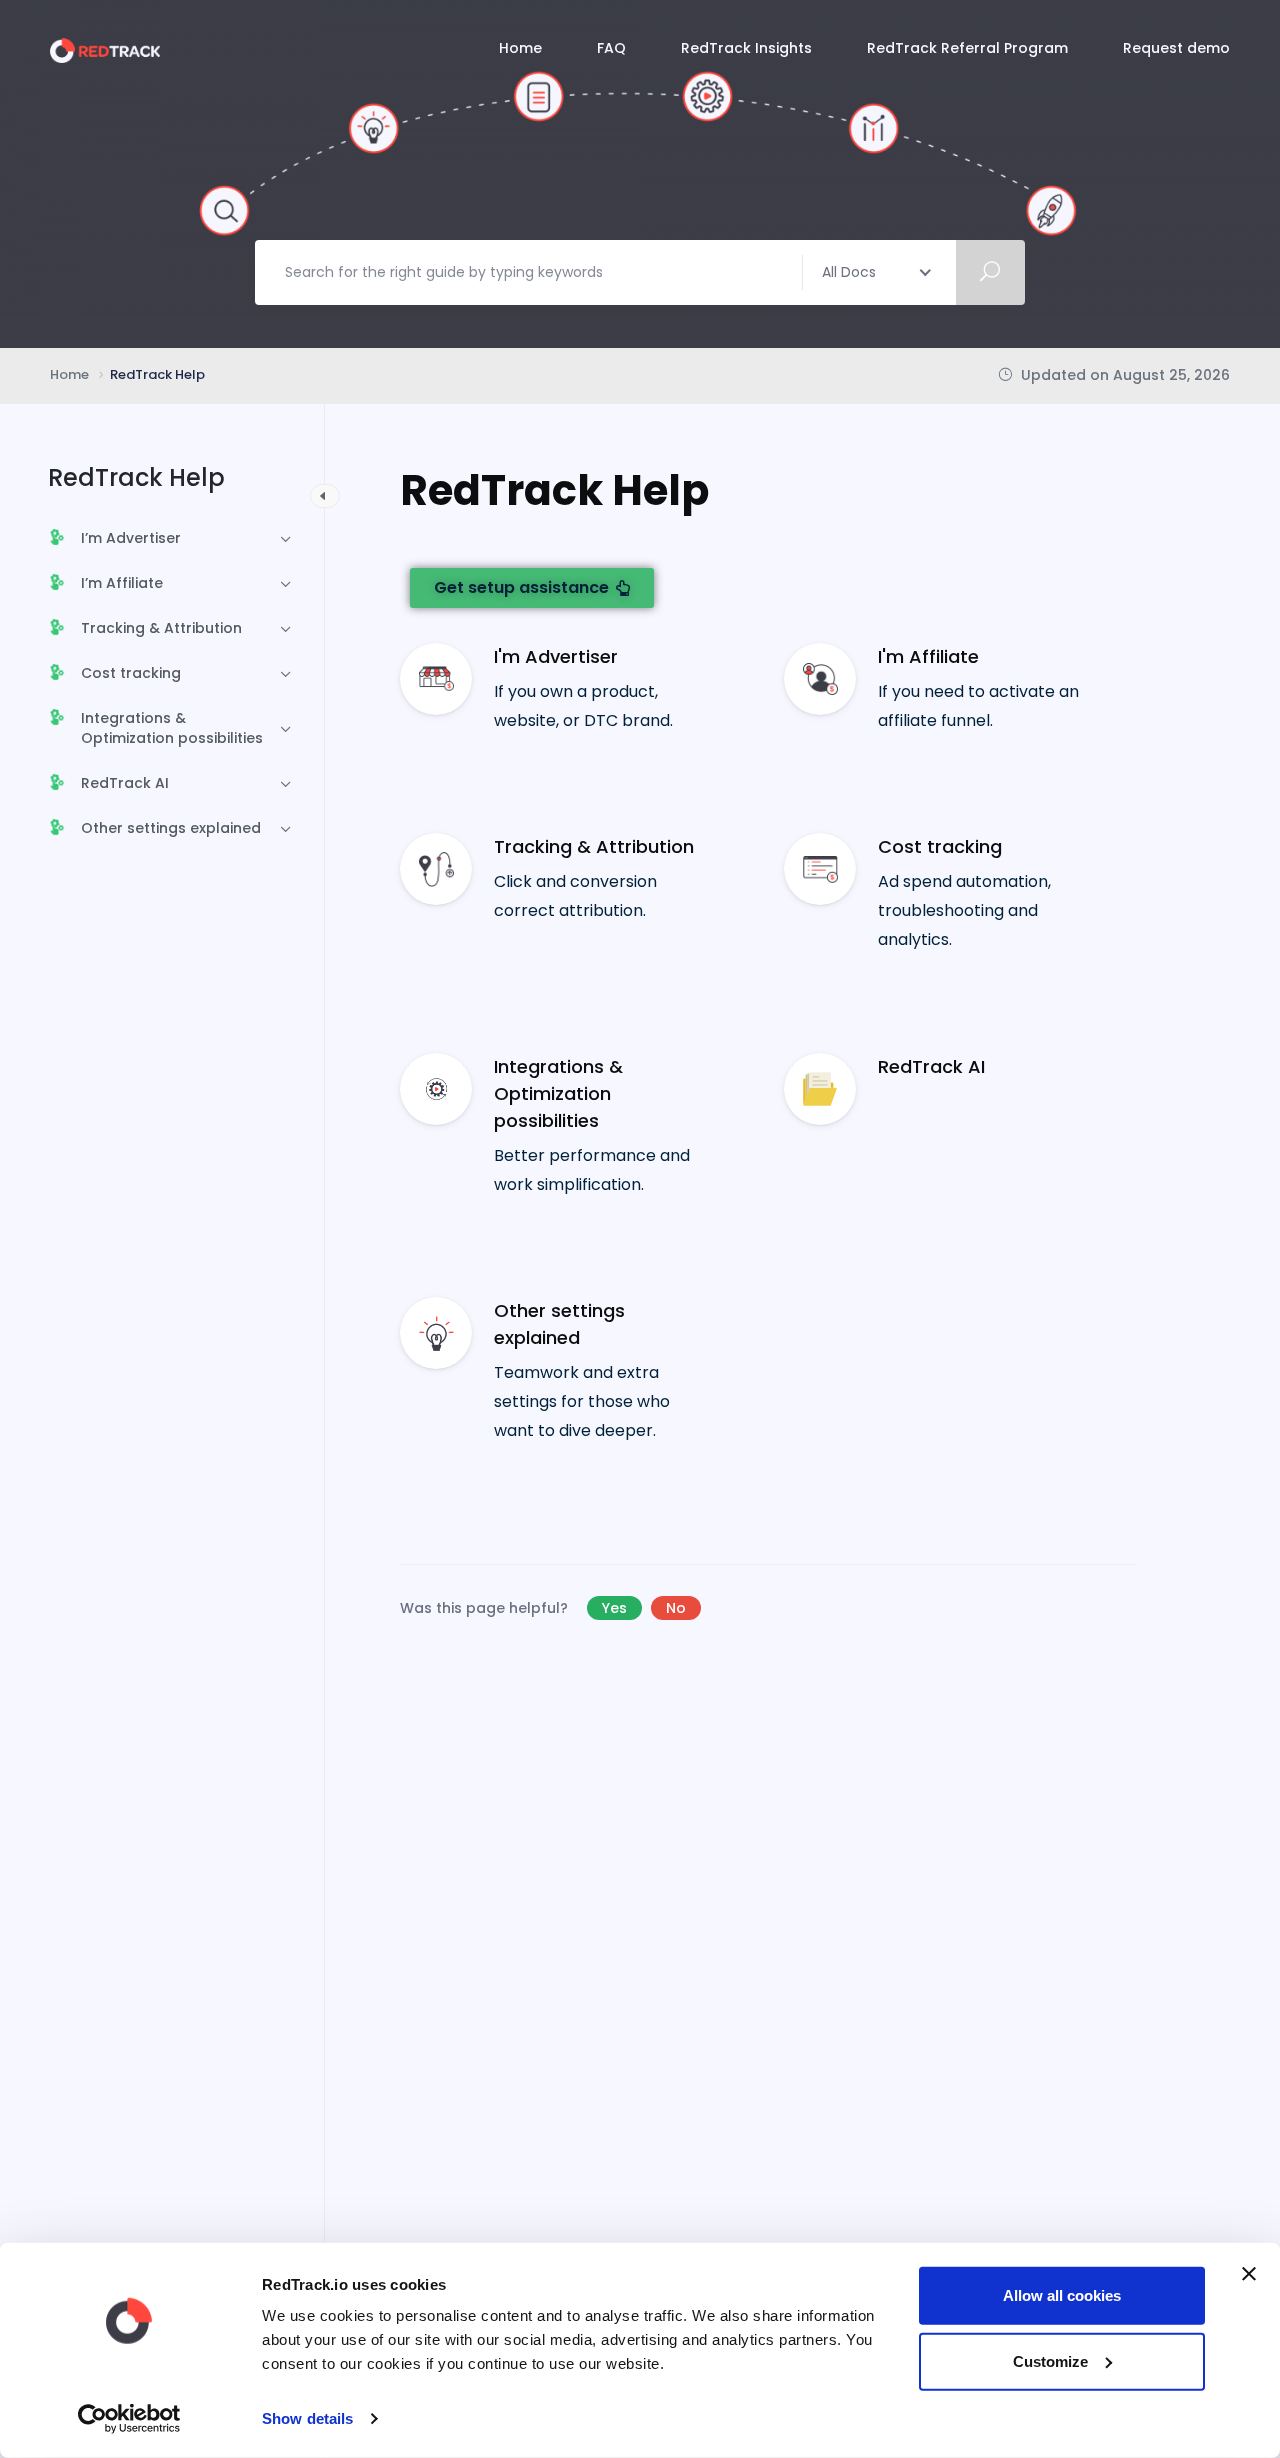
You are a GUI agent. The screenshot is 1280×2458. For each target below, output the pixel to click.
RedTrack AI (125, 783)
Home (520, 48)
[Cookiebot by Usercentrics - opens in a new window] (129, 2419)
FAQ (611, 48)
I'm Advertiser (556, 656)
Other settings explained (171, 828)
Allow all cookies (1062, 2295)
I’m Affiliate (122, 583)
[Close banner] (1249, 2274)
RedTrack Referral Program (967, 48)
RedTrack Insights (746, 48)
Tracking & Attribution (161, 628)
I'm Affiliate (928, 656)
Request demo (1176, 48)
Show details (307, 2418)
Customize (1050, 2360)
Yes (614, 1608)
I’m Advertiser (131, 538)
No (676, 1608)
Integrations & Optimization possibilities (172, 728)
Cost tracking (131, 673)
